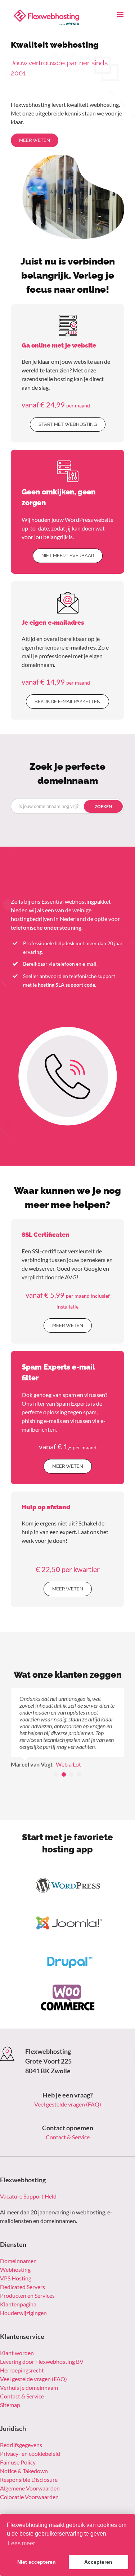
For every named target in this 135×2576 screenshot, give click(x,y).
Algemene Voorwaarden (30, 2468)
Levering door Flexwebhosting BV (42, 2341)
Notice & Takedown (24, 2450)
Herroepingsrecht (22, 2350)
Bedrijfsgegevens (21, 2424)
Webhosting (15, 2249)
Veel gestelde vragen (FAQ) (68, 2084)
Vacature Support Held (28, 2176)
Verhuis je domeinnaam (29, 2367)
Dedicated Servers (22, 2266)
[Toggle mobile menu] (121, 15)
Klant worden (17, 2332)
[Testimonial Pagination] (56, 1754)
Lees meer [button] (21, 2543)
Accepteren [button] (98, 2562)
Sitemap (10, 2384)
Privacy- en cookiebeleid (30, 2433)
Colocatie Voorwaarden (29, 2476)
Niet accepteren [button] (37, 2562)
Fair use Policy (18, 2442)
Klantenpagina (18, 2284)
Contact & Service (68, 2116)
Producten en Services (27, 2275)
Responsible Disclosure (29, 2459)
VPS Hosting (16, 2258)
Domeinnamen (18, 2240)
